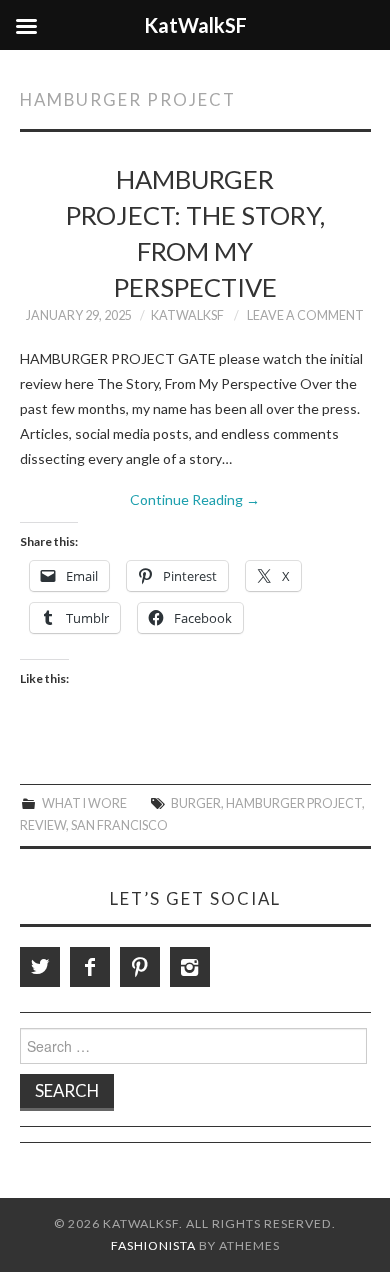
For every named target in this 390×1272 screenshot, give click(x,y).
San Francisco (119, 825)
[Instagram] (190, 967)
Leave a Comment (305, 315)
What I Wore (84, 803)
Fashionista (153, 1245)
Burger (196, 803)
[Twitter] (40, 967)
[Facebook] (90, 967)
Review (43, 825)
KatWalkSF (187, 315)
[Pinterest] (140, 967)
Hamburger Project (294, 803)
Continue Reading (195, 499)
